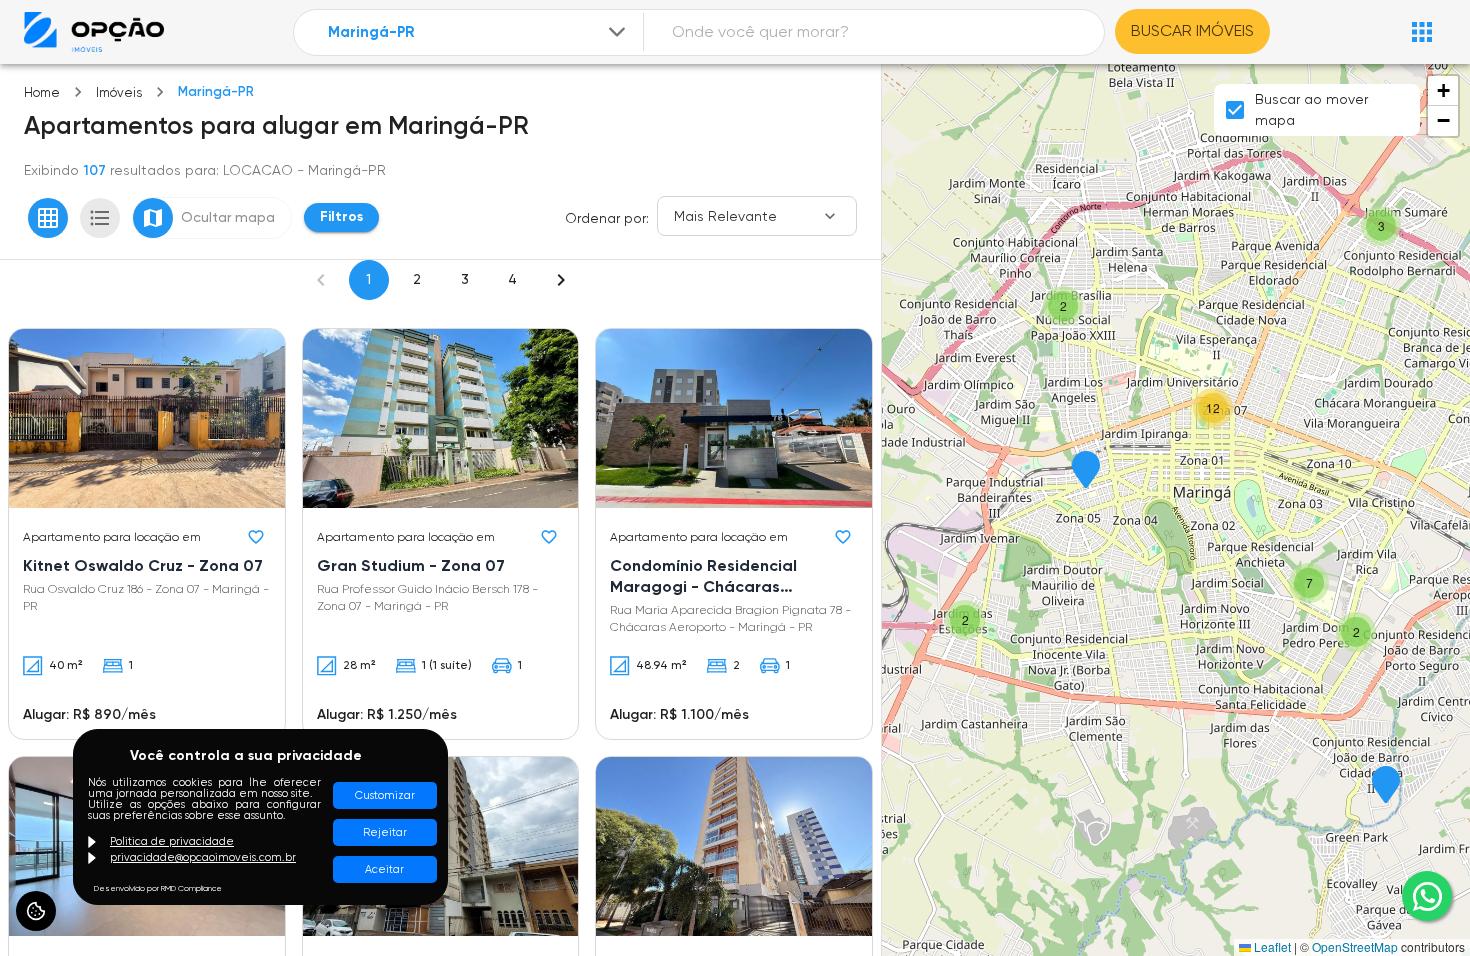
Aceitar (384, 869)
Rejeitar (385, 832)
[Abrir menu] (1422, 32)
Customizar (385, 795)
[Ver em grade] (48, 218)
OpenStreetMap (1355, 946)
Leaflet (1271, 946)
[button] (1386, 786)
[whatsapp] (1427, 896)
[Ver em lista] (100, 218)
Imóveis (119, 92)
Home (42, 92)
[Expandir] (617, 32)
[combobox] (479, 32)
